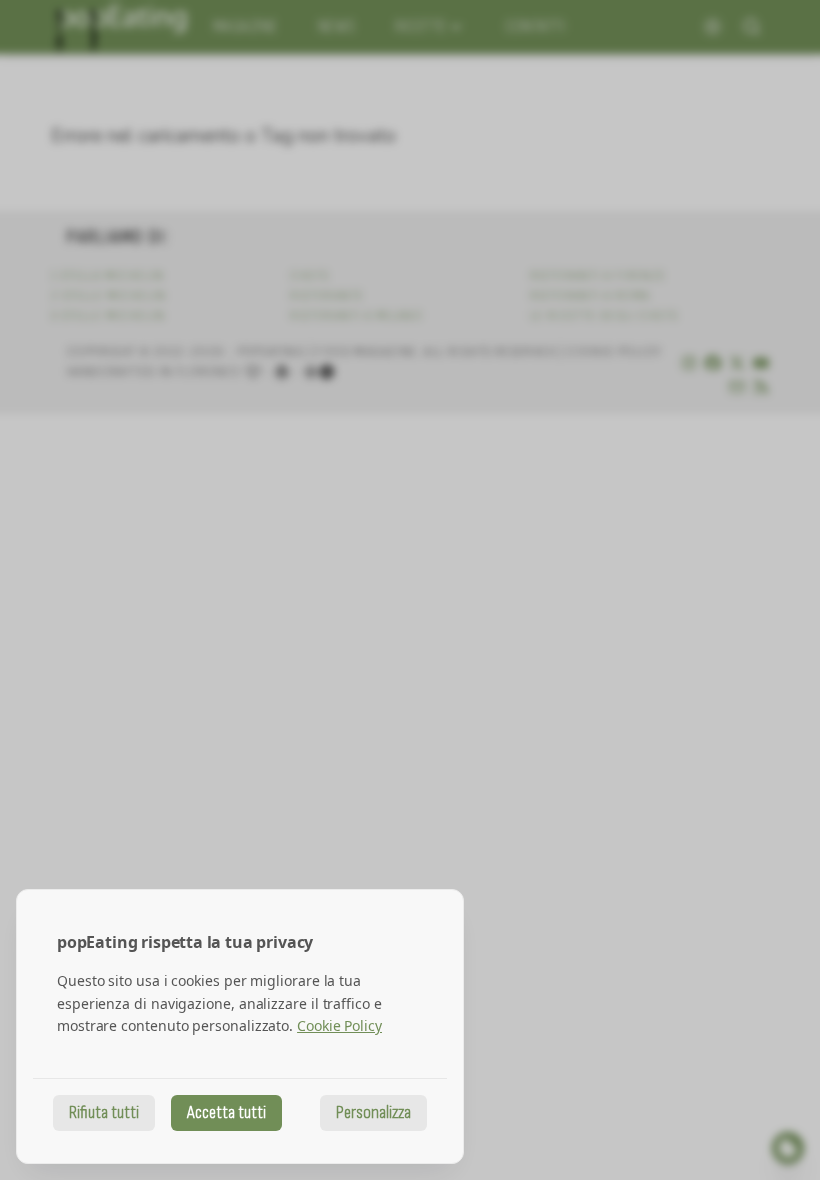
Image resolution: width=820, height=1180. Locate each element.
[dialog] (240, 1026)
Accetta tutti (226, 1112)
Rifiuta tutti (104, 1112)
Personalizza (373, 1112)
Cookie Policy (339, 1025)
